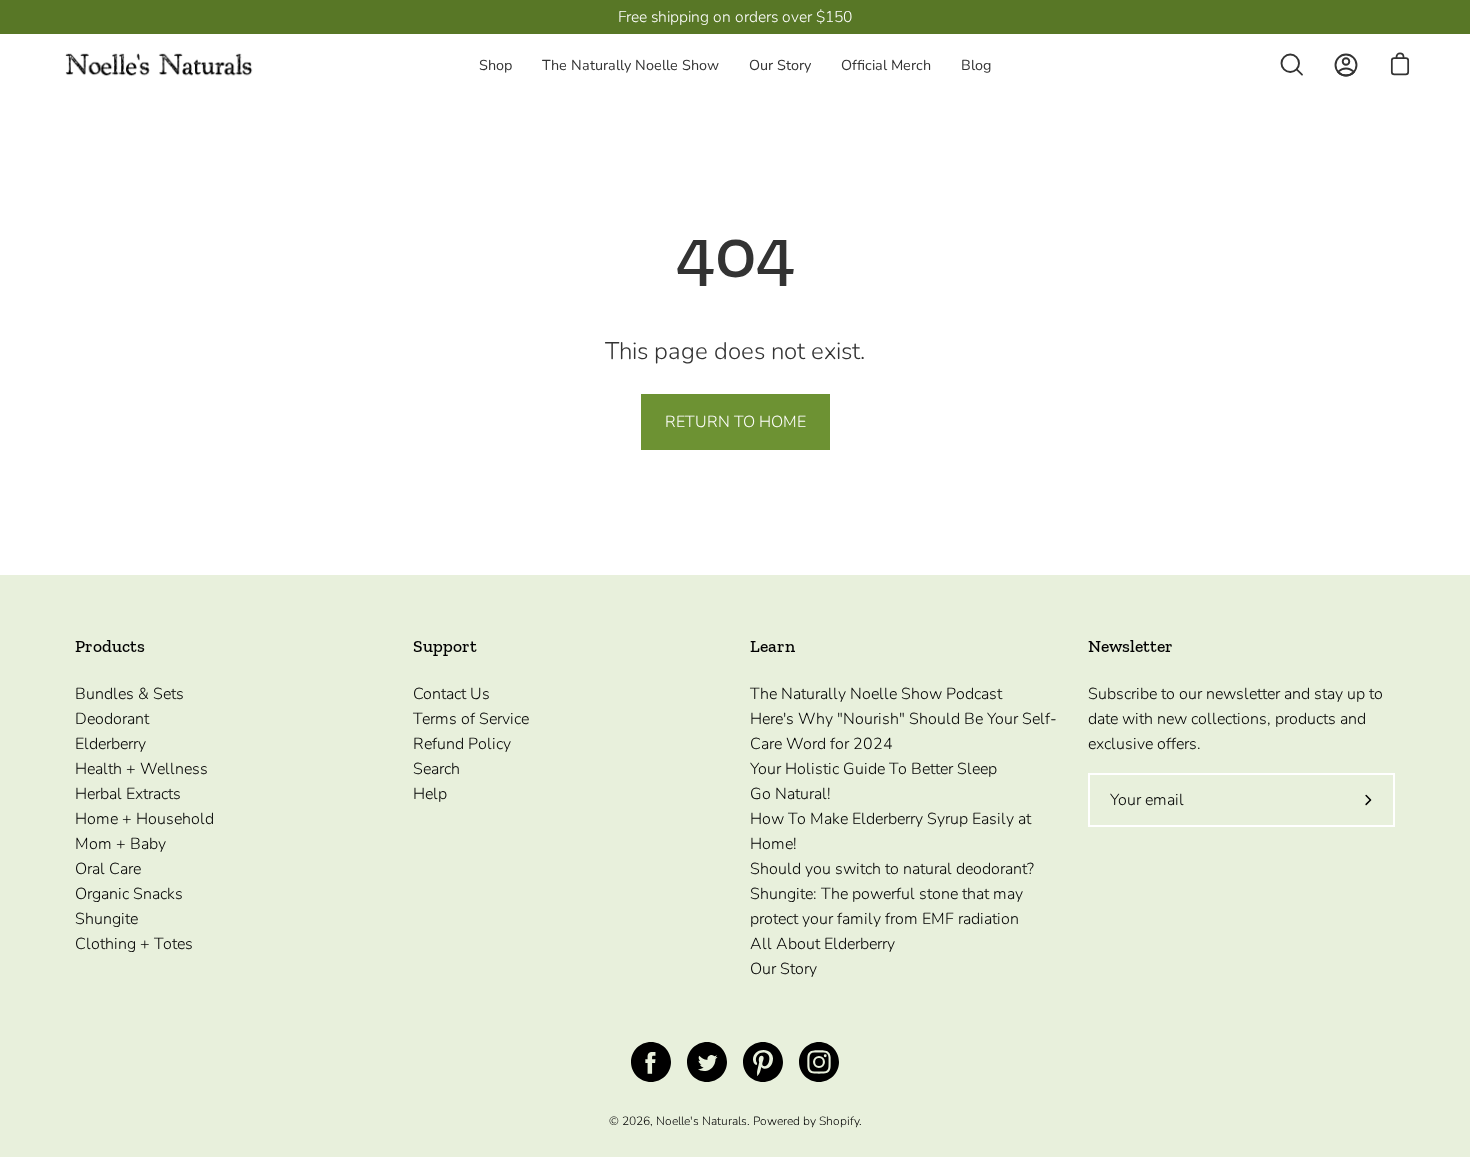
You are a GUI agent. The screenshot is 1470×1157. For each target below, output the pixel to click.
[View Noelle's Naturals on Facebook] (651, 1062)
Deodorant (112, 719)
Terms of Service (471, 719)
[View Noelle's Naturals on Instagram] (819, 1062)
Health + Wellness (141, 769)
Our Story (783, 969)
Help (430, 794)
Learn (772, 646)
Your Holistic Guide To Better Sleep (873, 769)
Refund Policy (462, 744)
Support (445, 646)
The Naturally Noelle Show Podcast (876, 694)
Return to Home (735, 422)
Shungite (106, 919)
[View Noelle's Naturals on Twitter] (707, 1062)
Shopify (839, 1121)
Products (110, 646)
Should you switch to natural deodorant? (892, 869)
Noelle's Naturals (701, 1121)
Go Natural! (790, 794)
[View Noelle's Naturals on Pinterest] (763, 1062)
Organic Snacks (129, 894)
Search (436, 769)
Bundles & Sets (129, 694)
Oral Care (108, 869)
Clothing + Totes (134, 944)
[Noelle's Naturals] (160, 65)
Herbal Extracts (128, 794)
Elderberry (110, 744)
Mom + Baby (120, 844)
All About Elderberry (822, 944)
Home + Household (144, 819)
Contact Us (451, 694)
